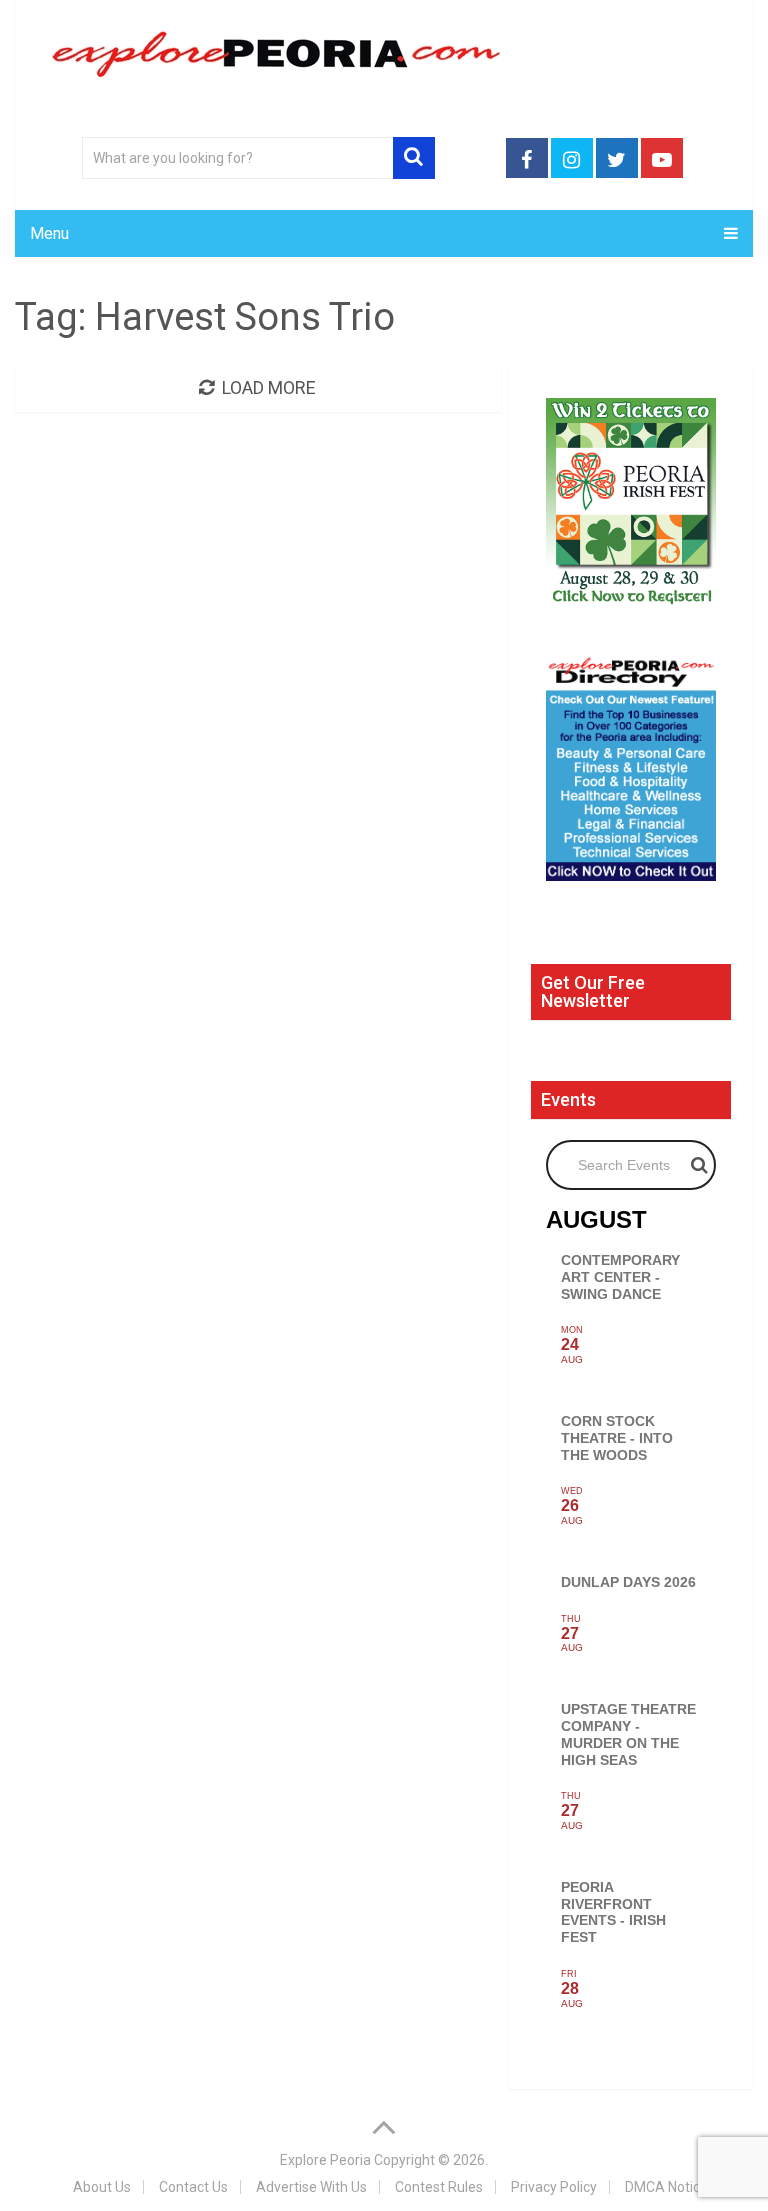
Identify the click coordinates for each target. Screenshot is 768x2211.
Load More (269, 387)
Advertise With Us (311, 2187)
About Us (102, 2187)
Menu (49, 233)
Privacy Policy (554, 2187)
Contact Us (193, 2187)
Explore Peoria (325, 2160)
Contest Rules (439, 2187)
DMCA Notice (666, 2187)
